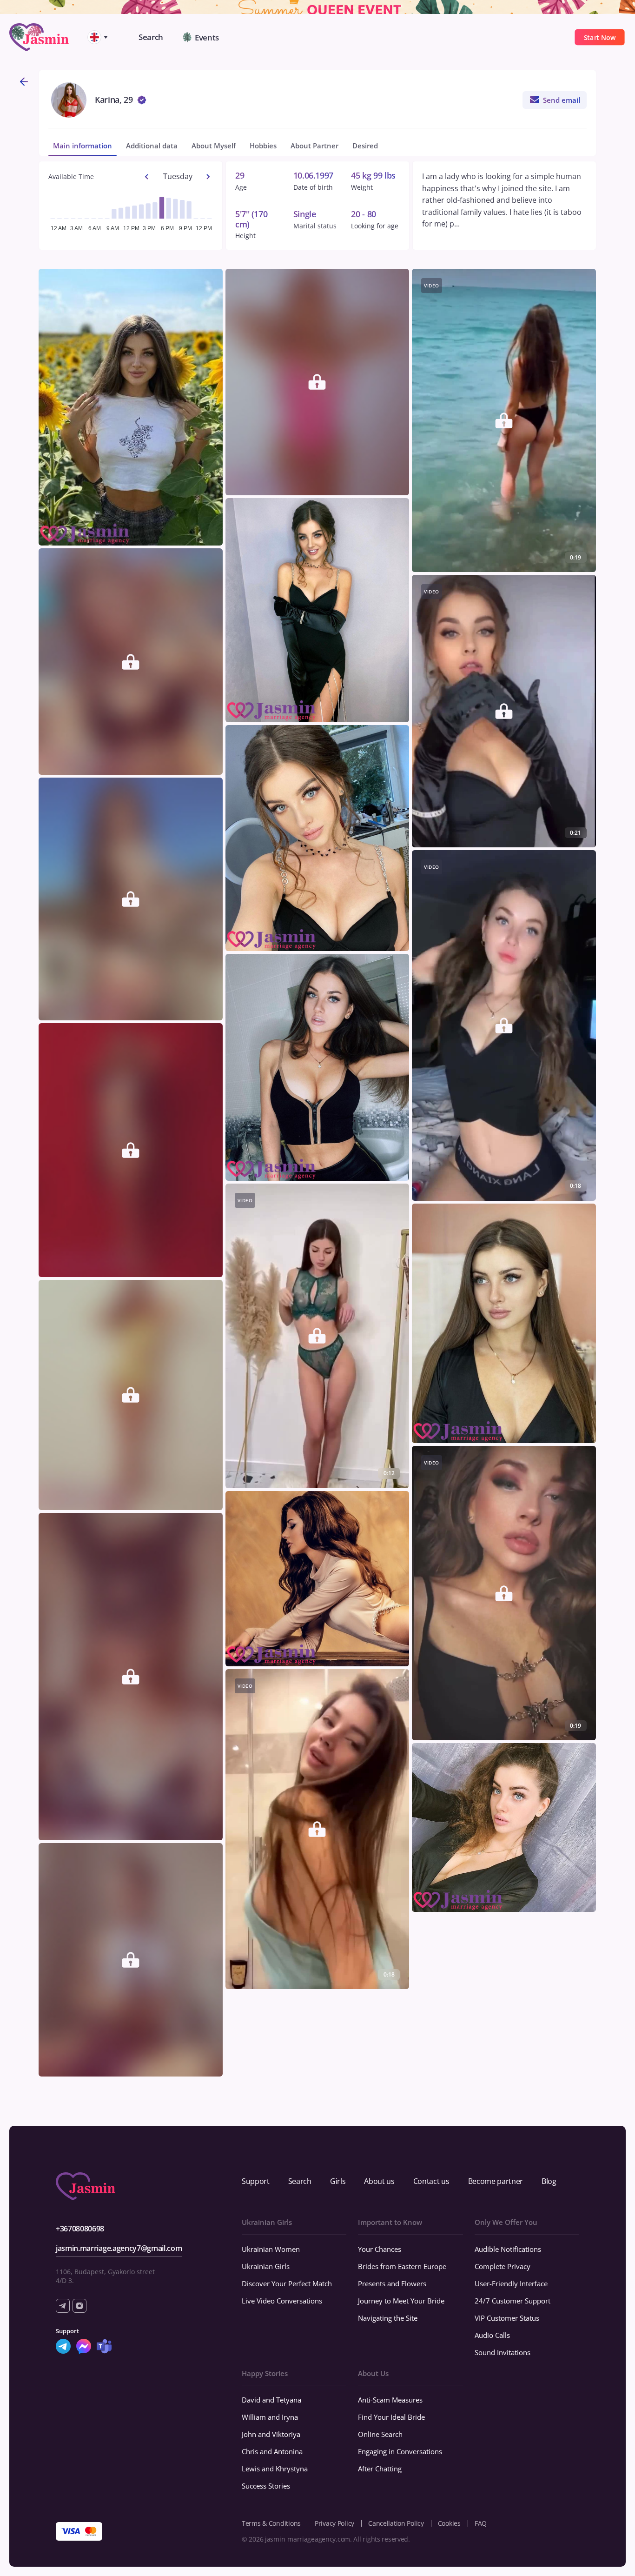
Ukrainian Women (271, 2249)
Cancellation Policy (396, 2523)
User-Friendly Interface (511, 2283)
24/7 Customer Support (513, 2301)
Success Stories (266, 2486)
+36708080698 (80, 2229)
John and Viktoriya (271, 2434)
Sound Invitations (503, 2352)
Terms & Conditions (271, 2523)
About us (379, 2181)
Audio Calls (492, 2335)
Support (256, 2181)
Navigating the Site (388, 2318)
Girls (338, 2181)
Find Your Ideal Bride (391, 2417)
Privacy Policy (334, 2523)
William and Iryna (270, 2417)
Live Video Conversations (282, 2301)
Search (300, 2181)
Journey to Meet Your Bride (401, 2301)
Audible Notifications (508, 2249)
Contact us (431, 2181)
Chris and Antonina (272, 2451)
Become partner (496, 2181)
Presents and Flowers (392, 2283)
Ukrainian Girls (266, 2266)
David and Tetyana (271, 2400)
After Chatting (380, 2469)
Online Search (380, 2434)
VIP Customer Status (507, 2318)
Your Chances (380, 2249)
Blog (549, 2181)
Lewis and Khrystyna (275, 2469)
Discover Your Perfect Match (287, 2283)
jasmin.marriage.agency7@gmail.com (119, 2248)
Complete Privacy (503, 2266)
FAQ (481, 2523)
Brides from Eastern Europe (402, 2266)
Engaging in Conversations (400, 2451)
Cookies (449, 2523)
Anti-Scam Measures (390, 2400)
